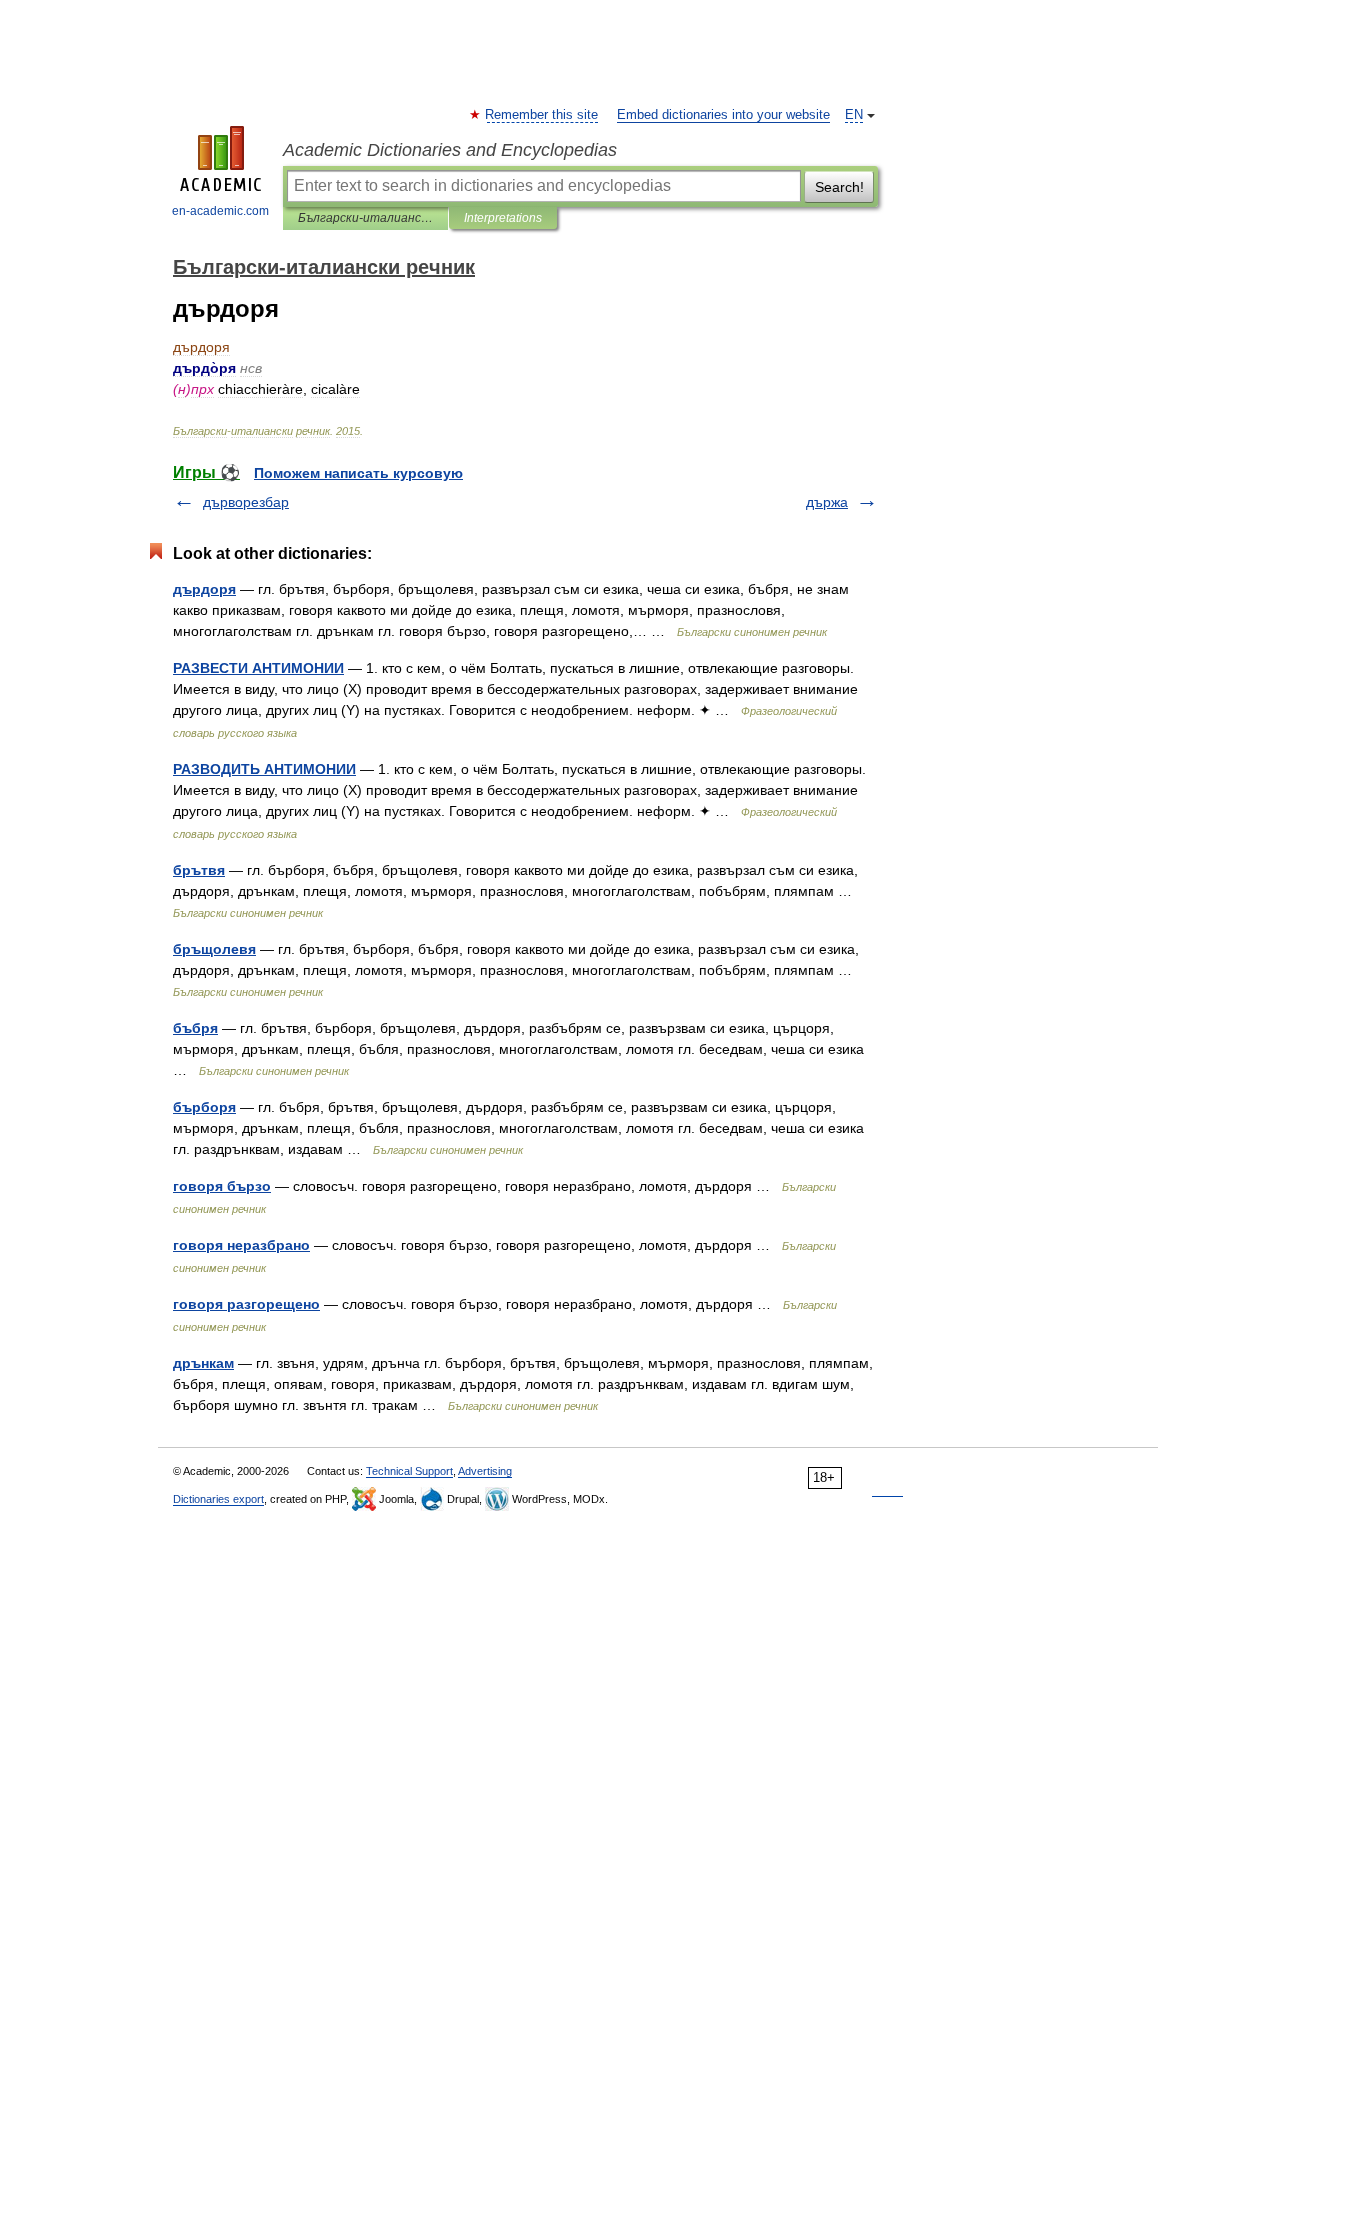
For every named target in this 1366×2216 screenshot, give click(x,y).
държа (827, 502)
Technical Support (409, 1471)
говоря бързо (222, 1186)
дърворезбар (246, 502)
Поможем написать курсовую (358, 473)
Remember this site (542, 115)
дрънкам (203, 1363)
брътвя (199, 870)
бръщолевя (214, 949)
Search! (839, 187)
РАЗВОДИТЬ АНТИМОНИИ (264, 769)
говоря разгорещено (246, 1304)
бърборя (204, 1107)
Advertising (485, 1471)
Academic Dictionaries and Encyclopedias (450, 150)
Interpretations (503, 218)
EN (854, 115)
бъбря (195, 1028)
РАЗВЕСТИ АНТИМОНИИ (258, 668)
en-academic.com (220, 211)
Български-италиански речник (365, 218)
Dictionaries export (218, 1499)
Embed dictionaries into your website (723, 115)
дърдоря (204, 589)
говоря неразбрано (241, 1245)
